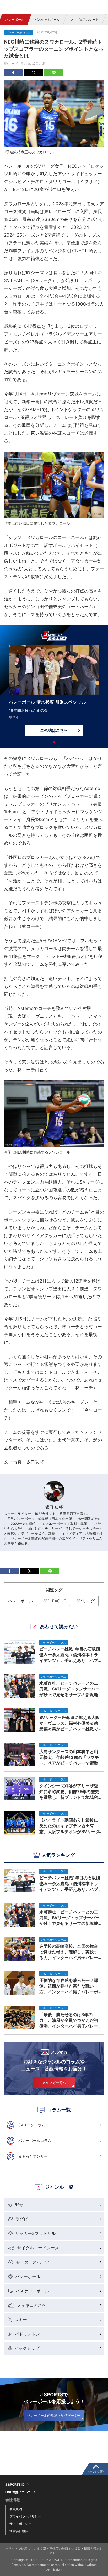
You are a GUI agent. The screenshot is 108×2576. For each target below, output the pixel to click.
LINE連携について (18, 2492)
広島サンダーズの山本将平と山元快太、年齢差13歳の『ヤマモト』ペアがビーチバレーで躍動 (69, 1757)
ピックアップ (27, 2348)
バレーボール (15, 19)
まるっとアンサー (33, 2156)
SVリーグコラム (32, 2125)
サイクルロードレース (38, 2248)
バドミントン (27, 2334)
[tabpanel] (54, 692)
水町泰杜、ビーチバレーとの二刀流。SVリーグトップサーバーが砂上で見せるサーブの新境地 (69, 1918)
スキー (21, 2320)
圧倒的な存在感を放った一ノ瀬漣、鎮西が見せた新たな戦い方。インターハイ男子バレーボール (69, 1986)
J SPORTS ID (15, 2485)
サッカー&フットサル (35, 2233)
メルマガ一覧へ (54, 2083)
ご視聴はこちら (54, 730)
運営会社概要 (19, 2531)
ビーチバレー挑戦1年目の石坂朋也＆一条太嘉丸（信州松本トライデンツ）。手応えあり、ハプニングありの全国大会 (70, 1883)
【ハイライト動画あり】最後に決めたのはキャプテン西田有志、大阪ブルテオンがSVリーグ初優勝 (69, 1826)
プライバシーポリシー (25, 2516)
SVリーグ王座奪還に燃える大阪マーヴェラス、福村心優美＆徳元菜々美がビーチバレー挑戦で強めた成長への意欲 (69, 1723)
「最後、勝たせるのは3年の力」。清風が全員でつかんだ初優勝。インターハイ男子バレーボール (69, 2020)
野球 (19, 2205)
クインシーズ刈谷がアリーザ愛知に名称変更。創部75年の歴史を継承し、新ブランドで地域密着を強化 (69, 1792)
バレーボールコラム (35, 2141)
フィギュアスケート (84, 19)
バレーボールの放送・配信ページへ (54, 2415)
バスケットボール (47, 19)
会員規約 (16, 2509)
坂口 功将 (39, 64)
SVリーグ (86, 1601)
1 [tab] (54, 742)
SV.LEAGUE (55, 1601)
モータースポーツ (33, 2262)
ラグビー (24, 2219)
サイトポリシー (20, 2524)
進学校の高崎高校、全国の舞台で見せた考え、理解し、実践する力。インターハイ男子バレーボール (69, 1952)
